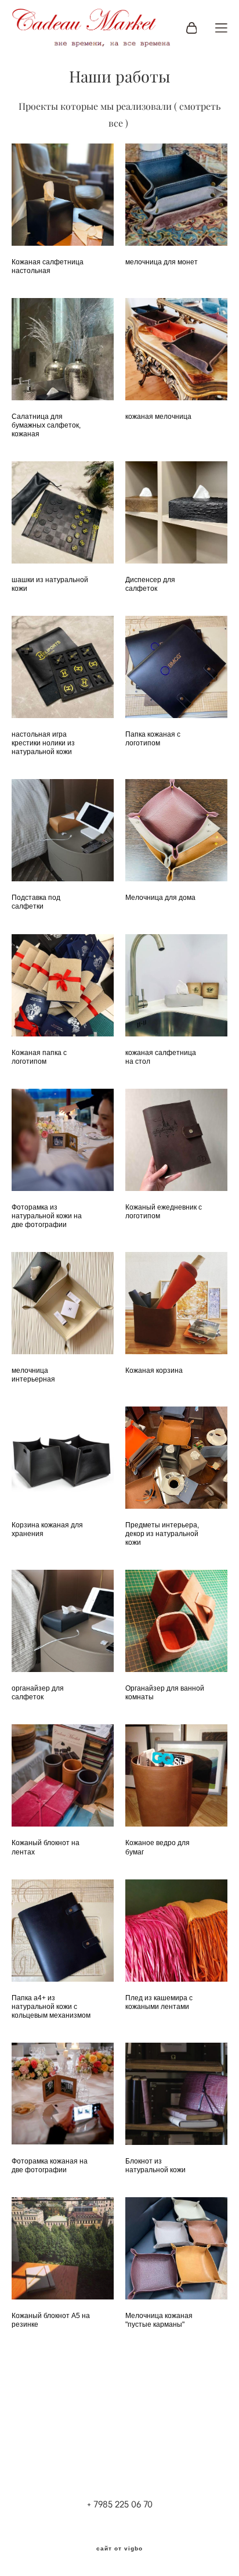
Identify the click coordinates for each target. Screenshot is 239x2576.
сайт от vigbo (119, 2549)
